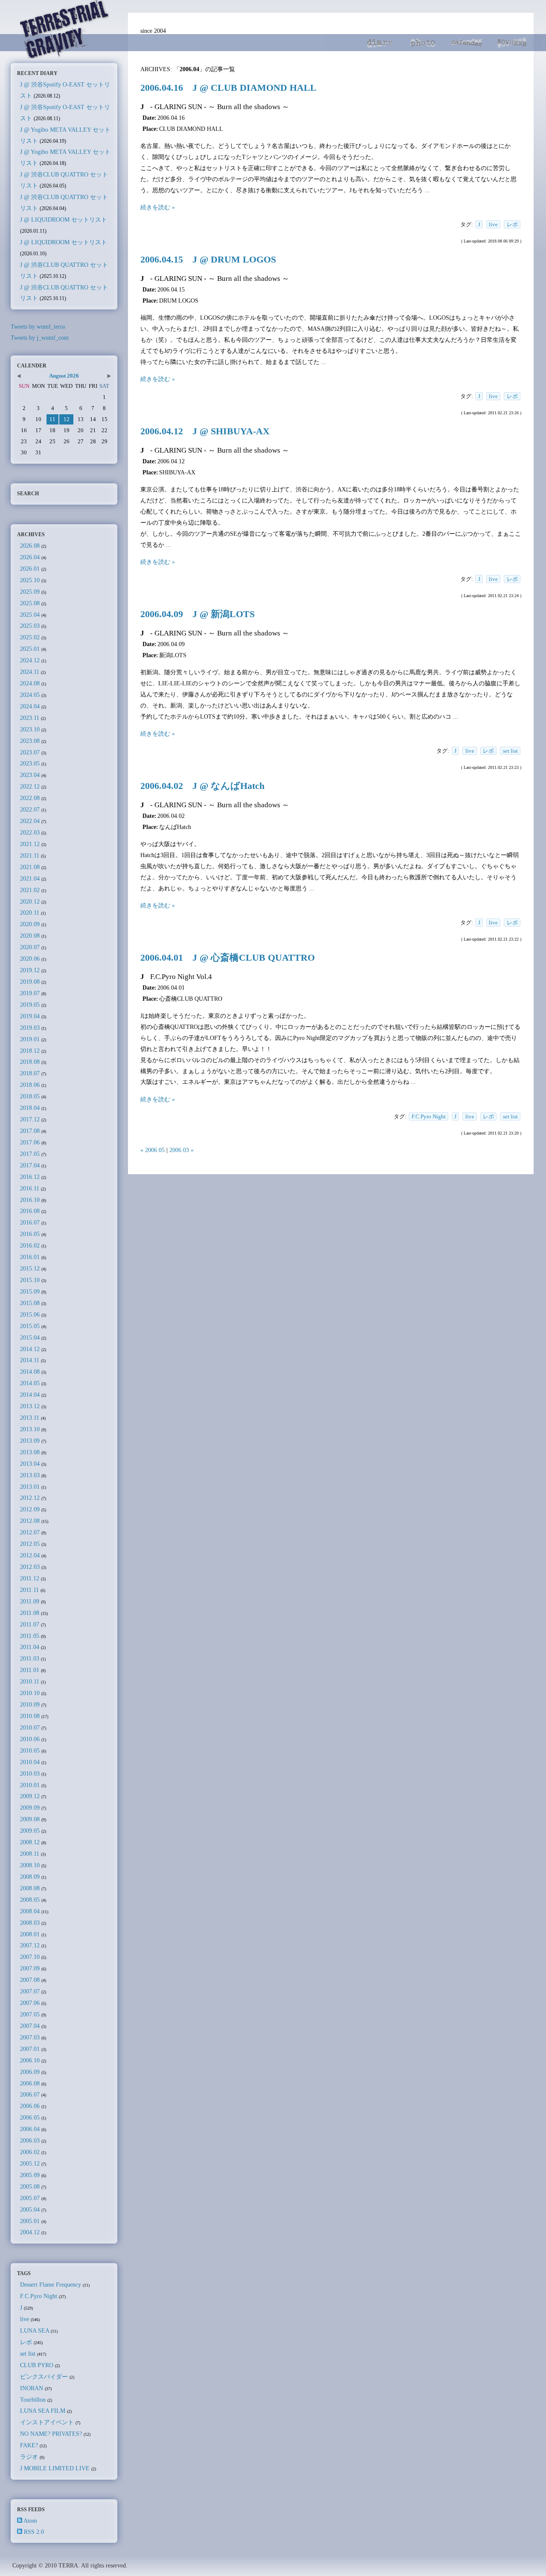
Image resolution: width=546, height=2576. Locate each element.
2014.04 (30, 1395)
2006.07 (30, 2094)
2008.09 (30, 1877)
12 (67, 419)
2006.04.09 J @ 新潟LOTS (197, 614)
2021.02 (30, 890)
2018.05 (30, 1096)
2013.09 (30, 1441)
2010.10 (30, 1693)
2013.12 (30, 1406)
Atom (30, 2521)
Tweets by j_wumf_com (40, 338)
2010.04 (30, 1762)
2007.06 (30, 2003)
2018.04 (30, 1108)
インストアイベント (47, 2422)
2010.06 (30, 1739)
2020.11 (30, 913)
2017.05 (30, 1154)
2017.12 (30, 1119)
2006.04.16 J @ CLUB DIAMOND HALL (228, 88)
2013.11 (30, 1418)
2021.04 (30, 878)
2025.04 (30, 615)
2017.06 (30, 1142)
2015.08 (30, 1303)
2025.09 (30, 592)
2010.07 (30, 1727)
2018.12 (30, 1051)
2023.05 (30, 763)
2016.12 (30, 1177)
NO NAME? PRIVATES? (51, 2434)
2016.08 (30, 1211)
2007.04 (30, 2026)
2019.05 (30, 1005)
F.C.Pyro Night (429, 1116)
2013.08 (30, 1452)
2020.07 (30, 947)
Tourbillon (33, 2400)
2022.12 (30, 786)
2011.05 (30, 1636)
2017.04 (30, 1165)
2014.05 (30, 1383)
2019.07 (30, 993)
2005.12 (30, 2163)
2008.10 (30, 1865)
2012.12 (30, 1498)
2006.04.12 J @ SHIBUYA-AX (205, 431)
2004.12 (30, 2232)
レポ (512, 224)
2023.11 (30, 718)
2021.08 (30, 867)
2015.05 (30, 1326)
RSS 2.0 (34, 2532)
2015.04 (30, 1337)
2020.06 (30, 959)
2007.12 (30, 1945)
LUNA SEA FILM (43, 2411)
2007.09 (30, 1968)
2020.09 (30, 924)
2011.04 (30, 1647)
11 (52, 419)
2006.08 (30, 2083)
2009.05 (30, 1831)
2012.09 (30, 1509)
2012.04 (30, 1555)
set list (510, 751)
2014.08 (30, 1372)
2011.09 (30, 1601)
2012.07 (30, 1532)
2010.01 (30, 1785)
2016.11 (30, 1188)
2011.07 (30, 1624)
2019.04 (30, 1016)
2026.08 (30, 546)
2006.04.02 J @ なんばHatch (202, 786)
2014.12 (30, 1349)
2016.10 (30, 1200)
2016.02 (30, 1245)
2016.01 (30, 1257)
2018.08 (30, 1062)
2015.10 (30, 1280)
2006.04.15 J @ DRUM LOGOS (208, 260)
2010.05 (30, 1750)
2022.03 (30, 832)
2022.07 (30, 809)
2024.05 (30, 695)
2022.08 (30, 798)
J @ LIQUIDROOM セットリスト (64, 219)
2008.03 (30, 1923)
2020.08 (30, 936)
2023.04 (30, 775)
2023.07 (30, 752)
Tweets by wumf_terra (38, 326)
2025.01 (30, 649)
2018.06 (30, 1085)
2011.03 (30, 1658)
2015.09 (30, 1291)
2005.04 (30, 2209)
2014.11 (30, 1360)
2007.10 (30, 1957)
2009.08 (30, 1819)
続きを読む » (158, 207)
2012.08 (30, 1521)
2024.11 (30, 672)
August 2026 (64, 376)
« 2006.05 (152, 1150)
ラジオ (29, 2457)
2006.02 (30, 2152)
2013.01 (30, 1487)
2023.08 (30, 741)
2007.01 (30, 2049)
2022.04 (30, 821)
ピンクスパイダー (44, 2377)
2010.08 (30, 1716)
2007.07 (30, 1991)
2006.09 (30, 2072)
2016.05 (30, 1234)
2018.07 (30, 1073)
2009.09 (30, 1808)
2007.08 (30, 1980)
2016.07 (30, 1222)
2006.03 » (182, 1150)
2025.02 (30, 637)
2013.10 (30, 1429)
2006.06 (30, 2106)
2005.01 (30, 2221)
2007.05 (30, 2014)
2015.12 (30, 1268)
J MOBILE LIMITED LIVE (55, 2468)
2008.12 (30, 1842)
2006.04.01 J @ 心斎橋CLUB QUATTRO (228, 958)
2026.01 (30, 569)
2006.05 (30, 2117)
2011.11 (29, 1590)
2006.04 (30, 2129)
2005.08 (30, 2186)
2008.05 (30, 1900)
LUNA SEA (35, 2331)
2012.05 (30, 1544)
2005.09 (30, 2175)
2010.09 (30, 1704)
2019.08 (30, 982)
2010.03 (30, 1773)
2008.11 (30, 1854)
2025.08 (30, 603)
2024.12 (30, 660)
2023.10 (30, 729)
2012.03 (30, 1567)
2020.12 (30, 901)
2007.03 (30, 2037)
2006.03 (30, 2140)
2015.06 (30, 1314)
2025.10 (30, 580)
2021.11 (30, 855)
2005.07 (30, 2198)
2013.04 (30, 1464)
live (493, 224)
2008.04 (30, 1911)
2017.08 (30, 1131)
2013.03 (30, 1475)
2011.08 (30, 1613)
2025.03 (30, 626)
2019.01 (30, 1039)
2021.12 (30, 844)
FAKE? (29, 2445)
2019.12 (30, 970)
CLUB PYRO (37, 2365)
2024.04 (30, 706)
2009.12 (30, 1796)
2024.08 (30, 683)
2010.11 (30, 1681)
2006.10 (30, 2060)
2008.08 (30, 1888)
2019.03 (30, 1028)
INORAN (32, 2388)
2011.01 (30, 1670)
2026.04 (30, 557)
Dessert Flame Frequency (51, 2284)
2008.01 (30, 1934)
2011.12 (30, 1578)
